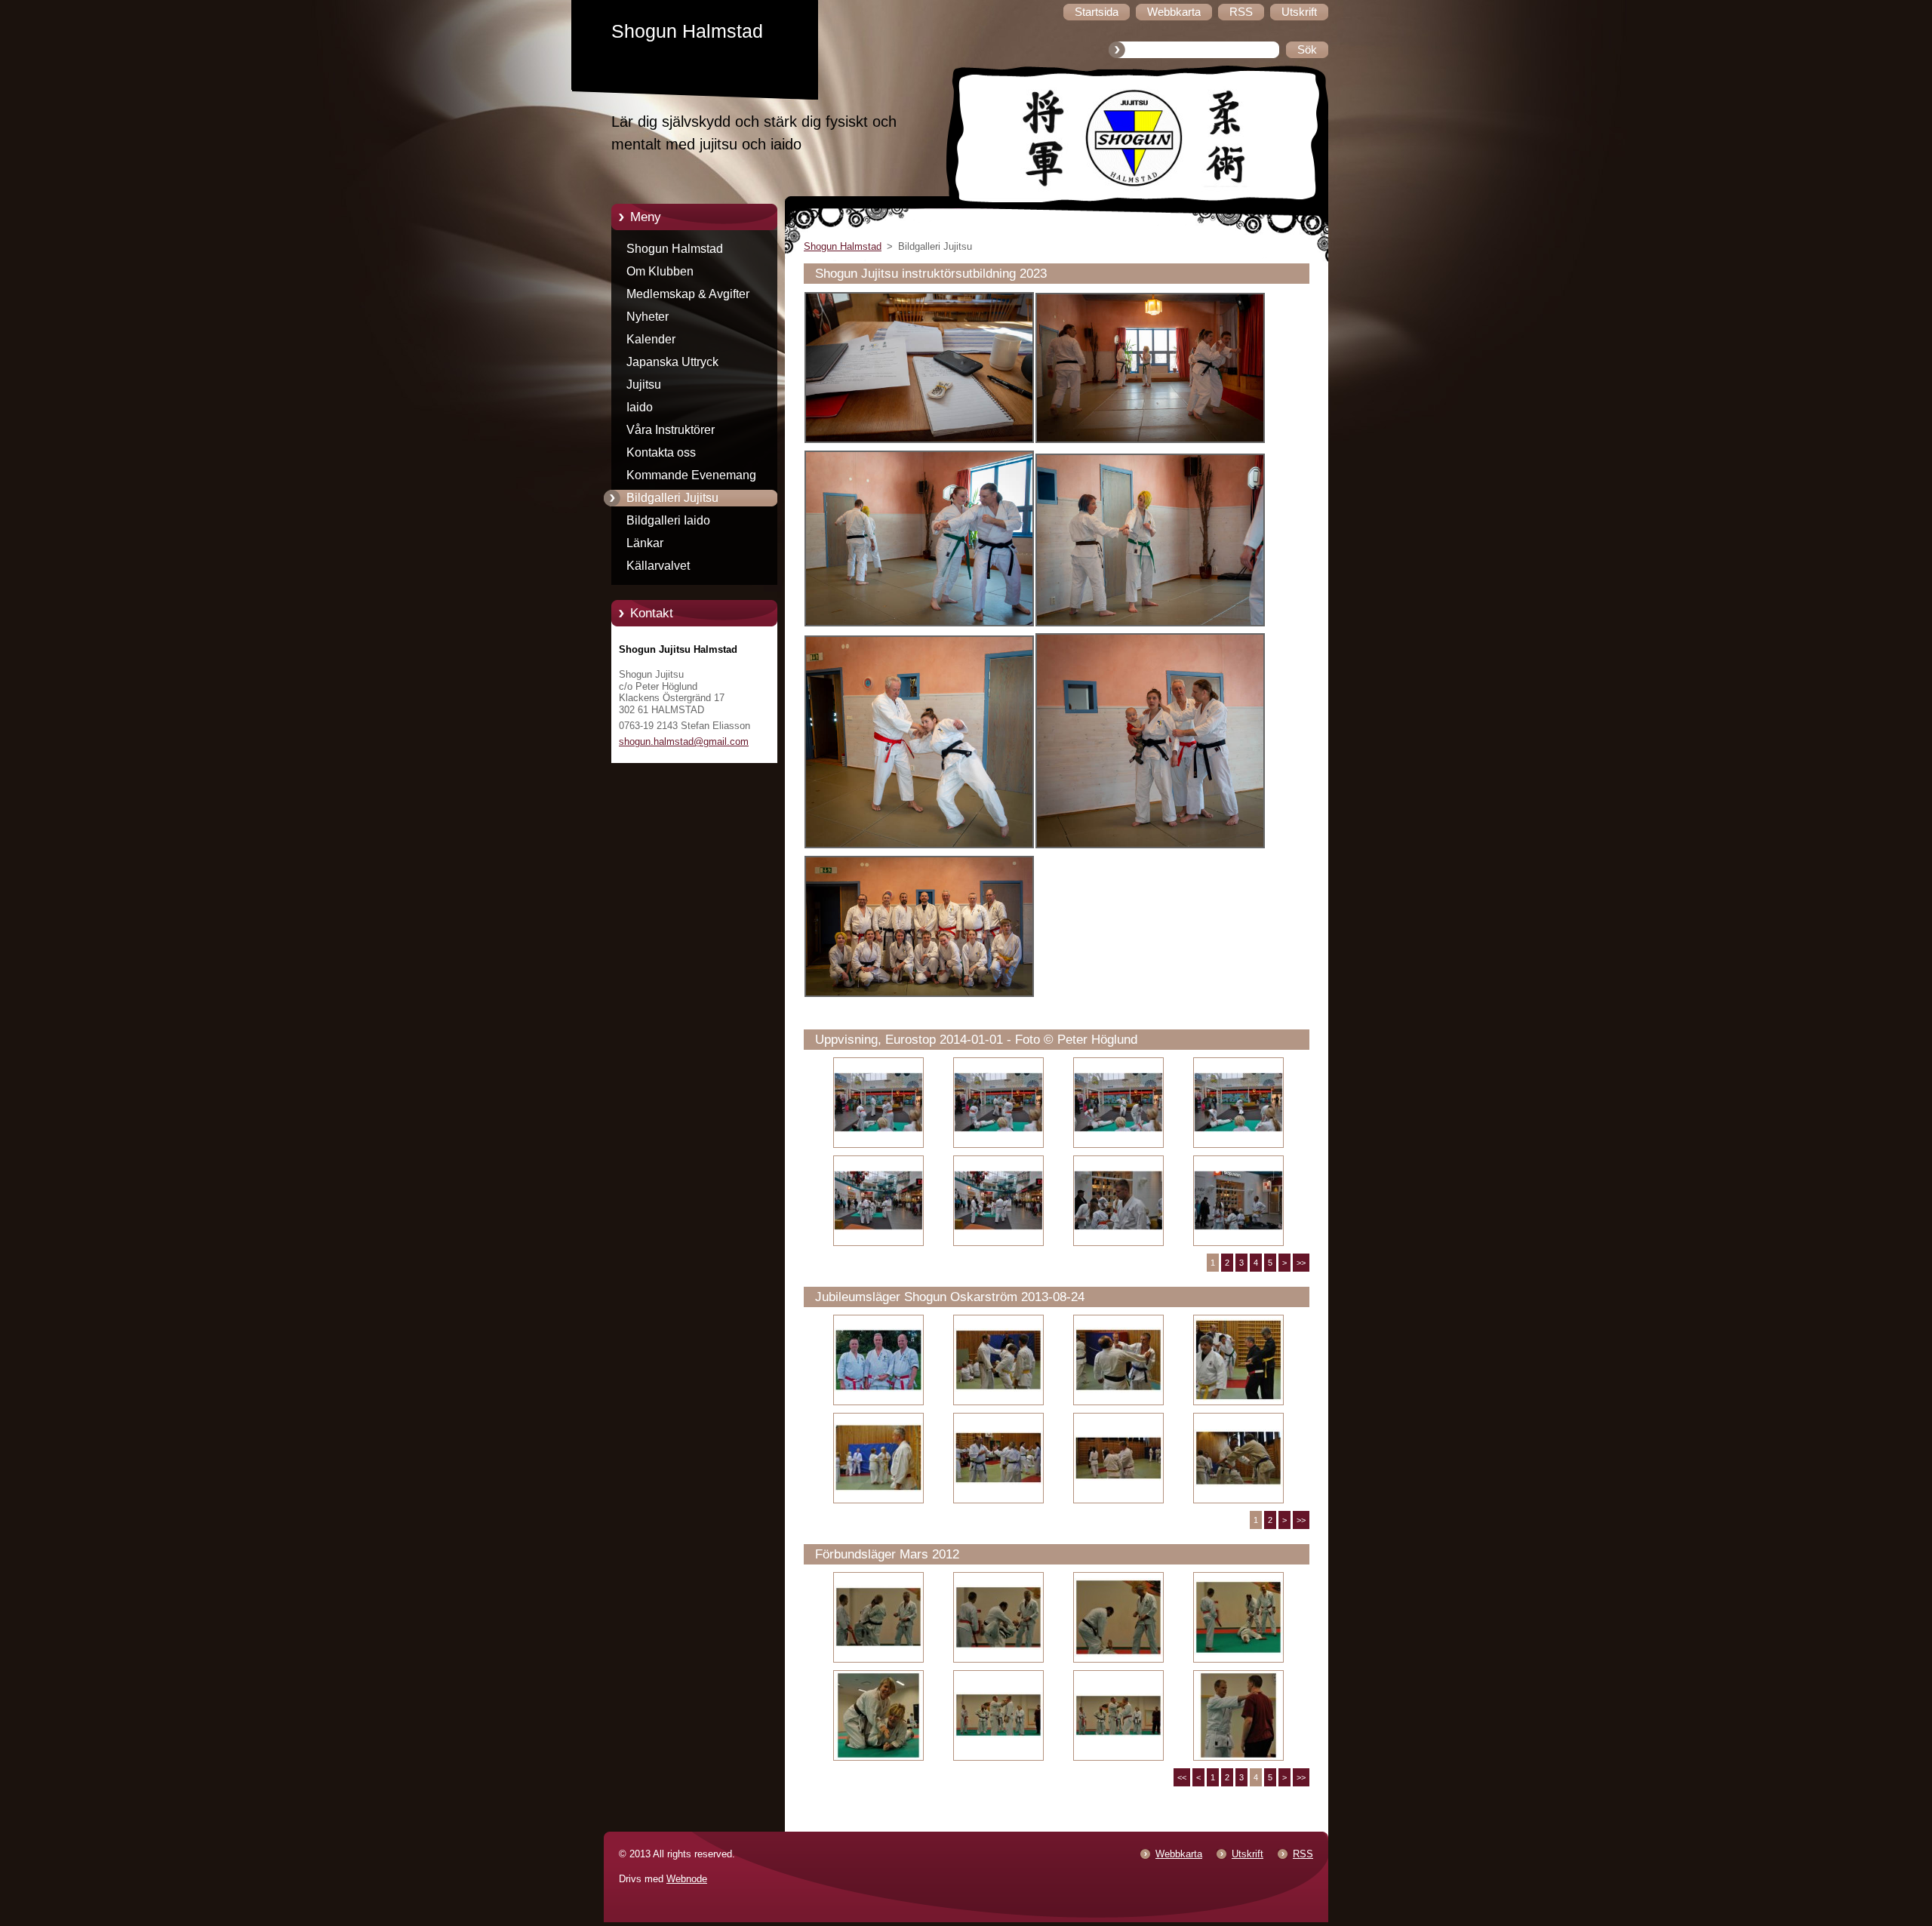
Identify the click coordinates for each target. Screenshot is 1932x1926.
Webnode (687, 1879)
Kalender (651, 339)
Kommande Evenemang (691, 475)
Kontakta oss (661, 452)
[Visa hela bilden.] (878, 1103)
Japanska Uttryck (672, 362)
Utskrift (1247, 1854)
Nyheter (648, 317)
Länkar (645, 543)
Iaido (640, 407)
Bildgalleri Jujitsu (672, 498)
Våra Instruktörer (671, 430)
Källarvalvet (658, 566)
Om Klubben (660, 271)
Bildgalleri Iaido (668, 520)
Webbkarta (1179, 1854)
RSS (1303, 1854)
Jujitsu (644, 385)
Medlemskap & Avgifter (688, 294)
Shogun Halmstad (675, 249)
